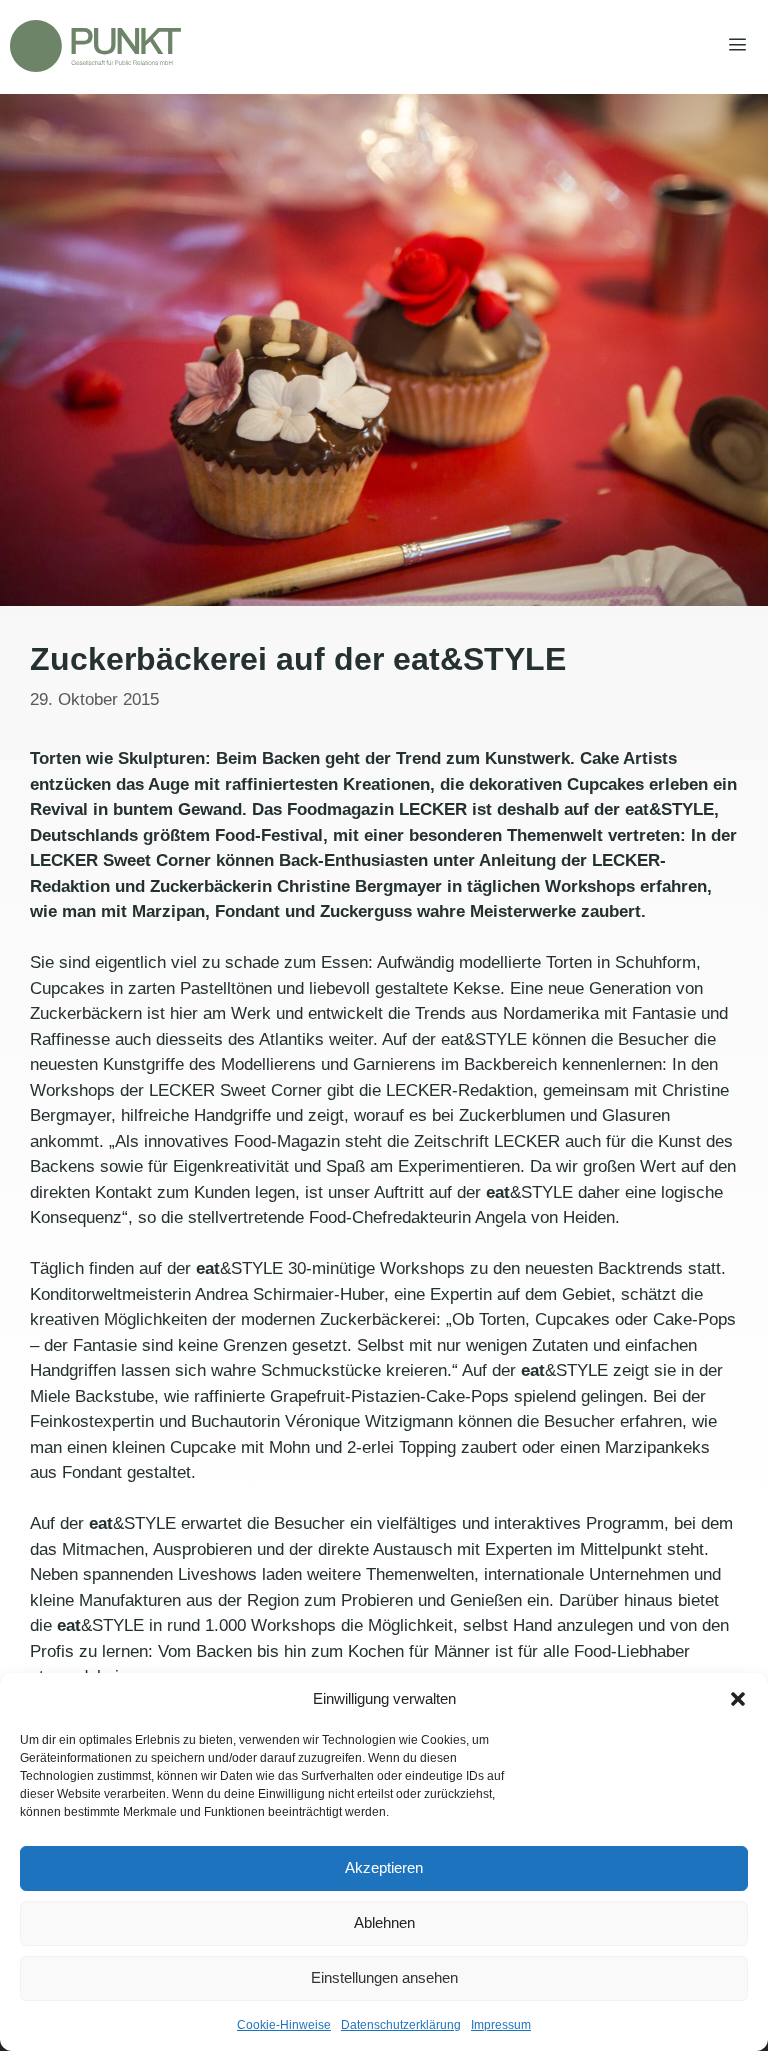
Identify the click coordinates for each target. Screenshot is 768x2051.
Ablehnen (384, 1922)
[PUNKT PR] (95, 46)
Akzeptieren (384, 1867)
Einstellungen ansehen (384, 1977)
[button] (738, 1699)
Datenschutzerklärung (401, 2025)
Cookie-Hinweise (284, 2025)
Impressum (501, 2025)
